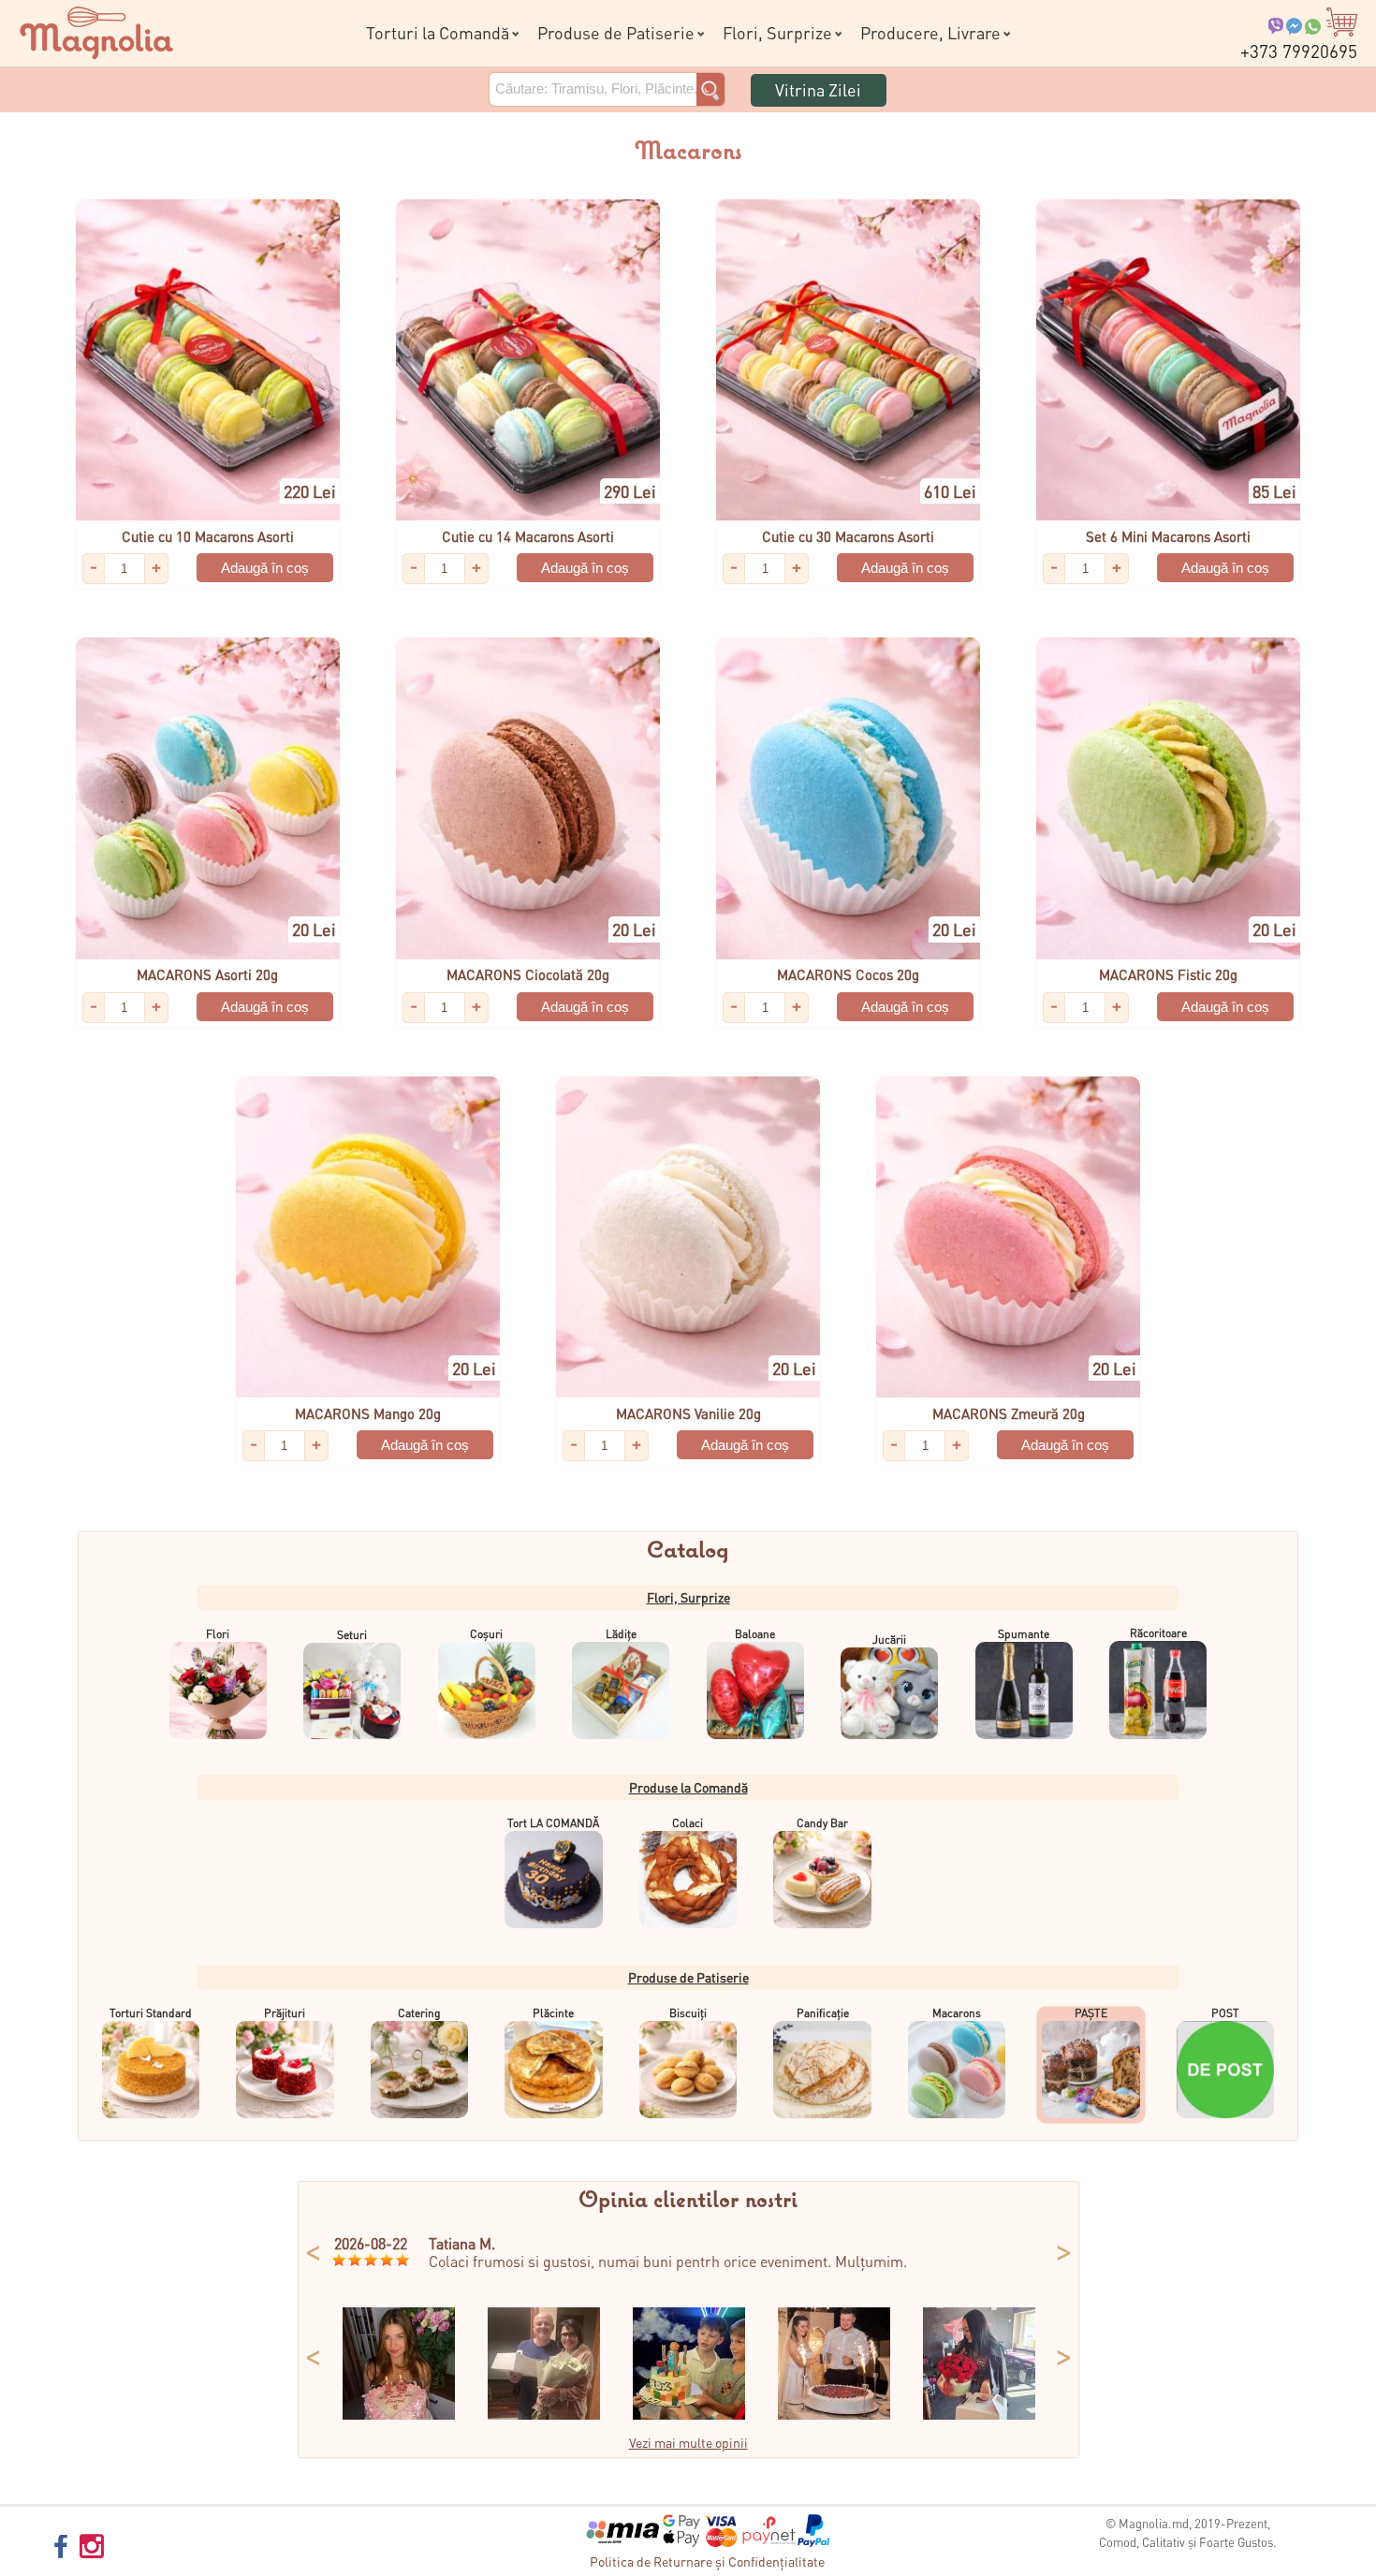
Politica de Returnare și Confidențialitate (707, 2561)
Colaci (688, 1823)
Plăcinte (553, 2013)
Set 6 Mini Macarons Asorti (1168, 536)
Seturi (352, 1635)
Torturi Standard (151, 2013)
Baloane (755, 1634)
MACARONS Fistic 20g (1168, 974)
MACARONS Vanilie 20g (688, 1413)
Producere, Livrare (930, 32)
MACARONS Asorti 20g (207, 974)
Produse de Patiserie (616, 32)
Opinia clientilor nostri (688, 2201)
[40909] (399, 2414)
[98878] (834, 2414)
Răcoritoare (1158, 1633)
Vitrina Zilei (818, 89)
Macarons (957, 2013)
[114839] (689, 2414)
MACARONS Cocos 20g (848, 974)
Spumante (1024, 1634)
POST (1225, 2013)
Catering (419, 2013)
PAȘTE (1091, 2013)
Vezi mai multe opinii (688, 2442)
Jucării (889, 1639)
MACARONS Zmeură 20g (1009, 1413)
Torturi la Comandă (438, 32)
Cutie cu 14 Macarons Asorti (528, 536)
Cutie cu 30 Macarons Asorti (848, 536)
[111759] (979, 2414)
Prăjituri (285, 2013)
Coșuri (486, 1634)
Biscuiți (688, 2013)
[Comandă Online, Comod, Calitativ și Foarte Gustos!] (96, 30)
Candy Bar (822, 1823)
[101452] (544, 2414)
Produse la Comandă (688, 1787)
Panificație (823, 2013)
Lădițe (621, 1634)
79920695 (1299, 51)
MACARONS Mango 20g (368, 1413)
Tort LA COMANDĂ (553, 1823)
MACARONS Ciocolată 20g (528, 974)
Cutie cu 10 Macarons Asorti (208, 536)
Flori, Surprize (777, 32)
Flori (218, 1634)
